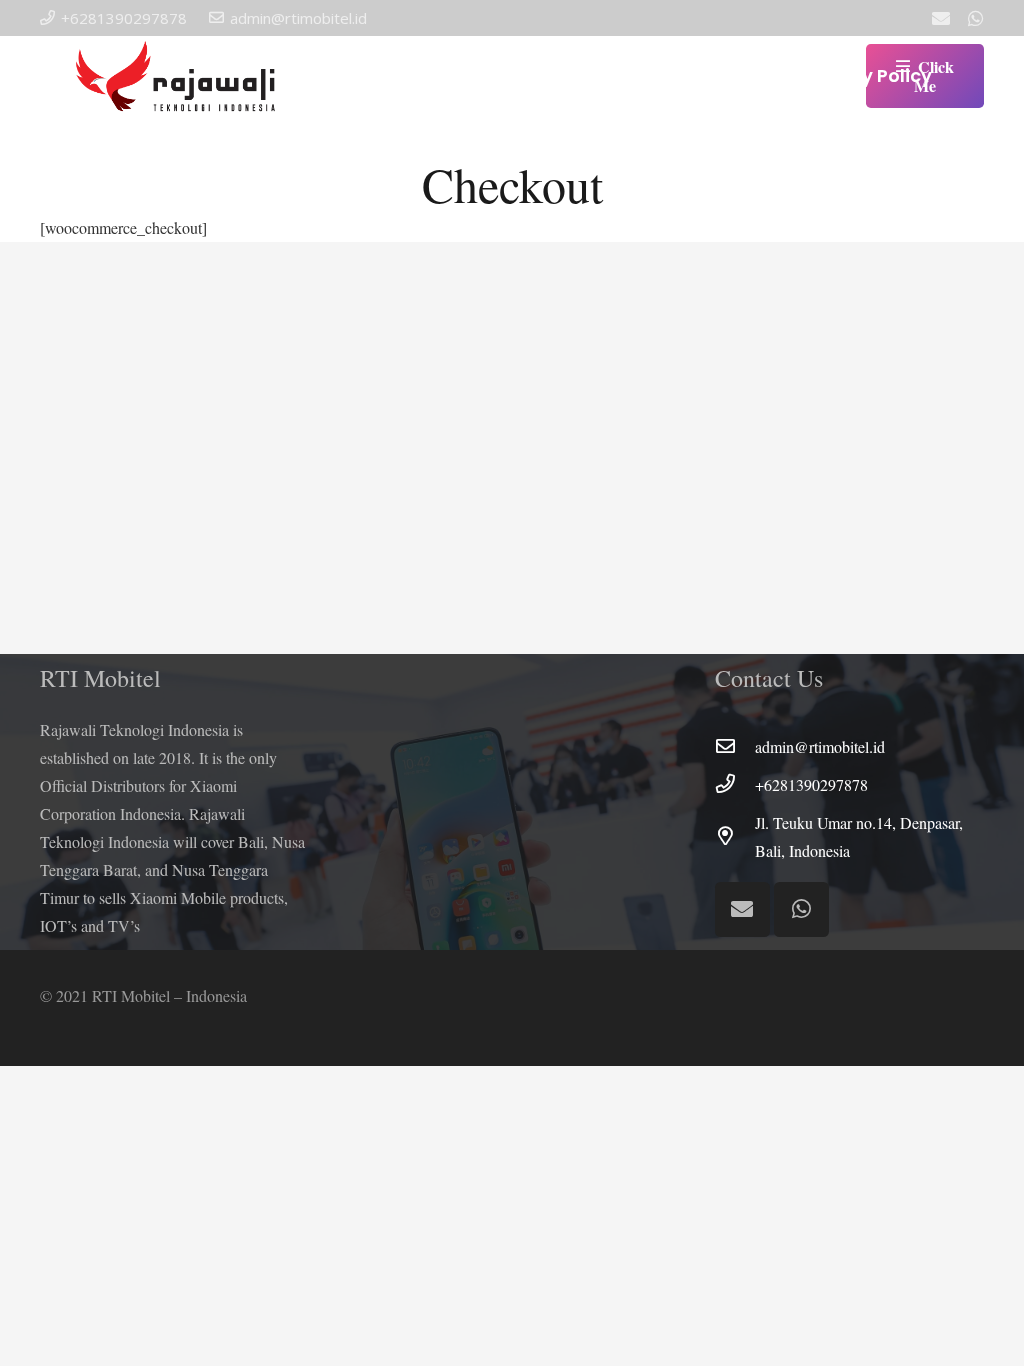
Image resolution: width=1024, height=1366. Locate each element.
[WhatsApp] (976, 18)
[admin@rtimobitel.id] (735, 747)
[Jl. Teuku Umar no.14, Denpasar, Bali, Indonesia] (735, 837)
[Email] (941, 18)
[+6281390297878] (735, 785)
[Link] (179, 76)
